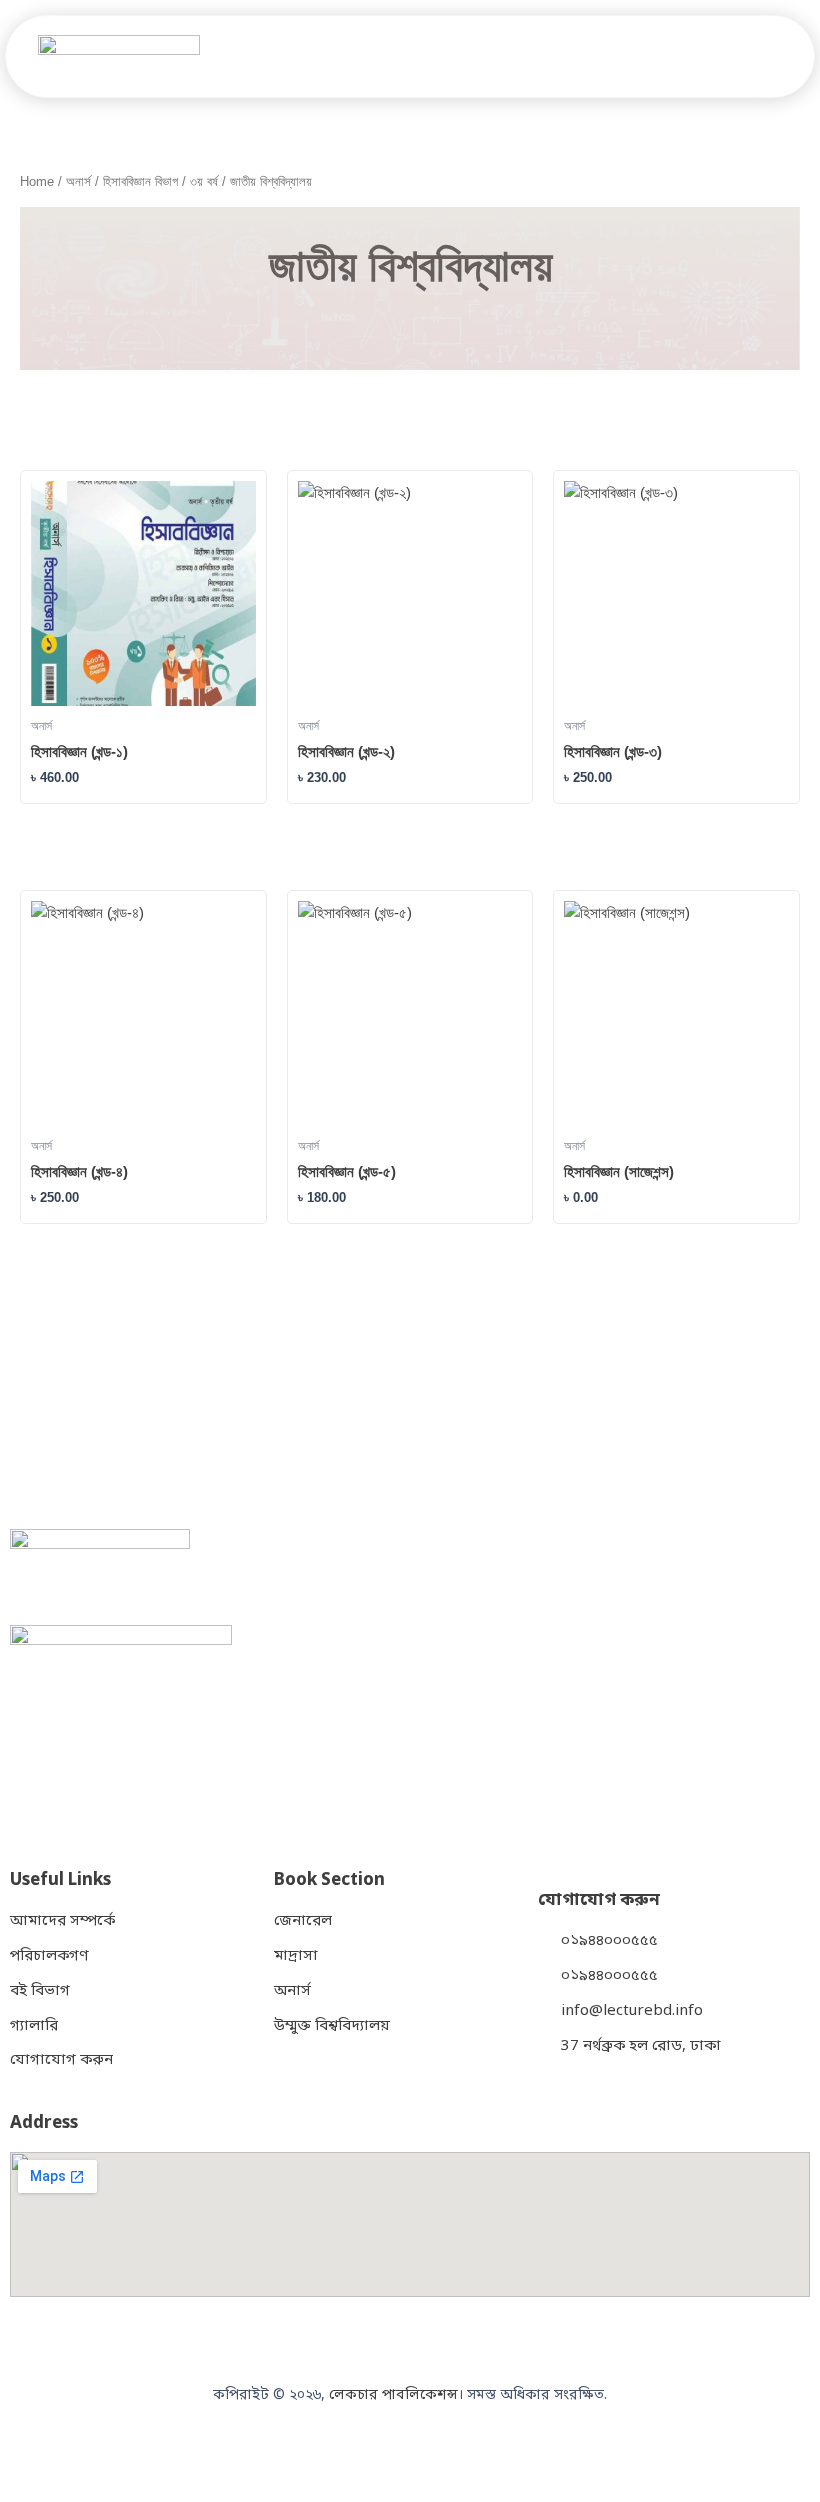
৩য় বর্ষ (204, 181)
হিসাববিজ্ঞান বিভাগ (140, 181)
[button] (788, 56)
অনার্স (78, 181)
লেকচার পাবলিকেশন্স (393, 2395)
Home (37, 181)
